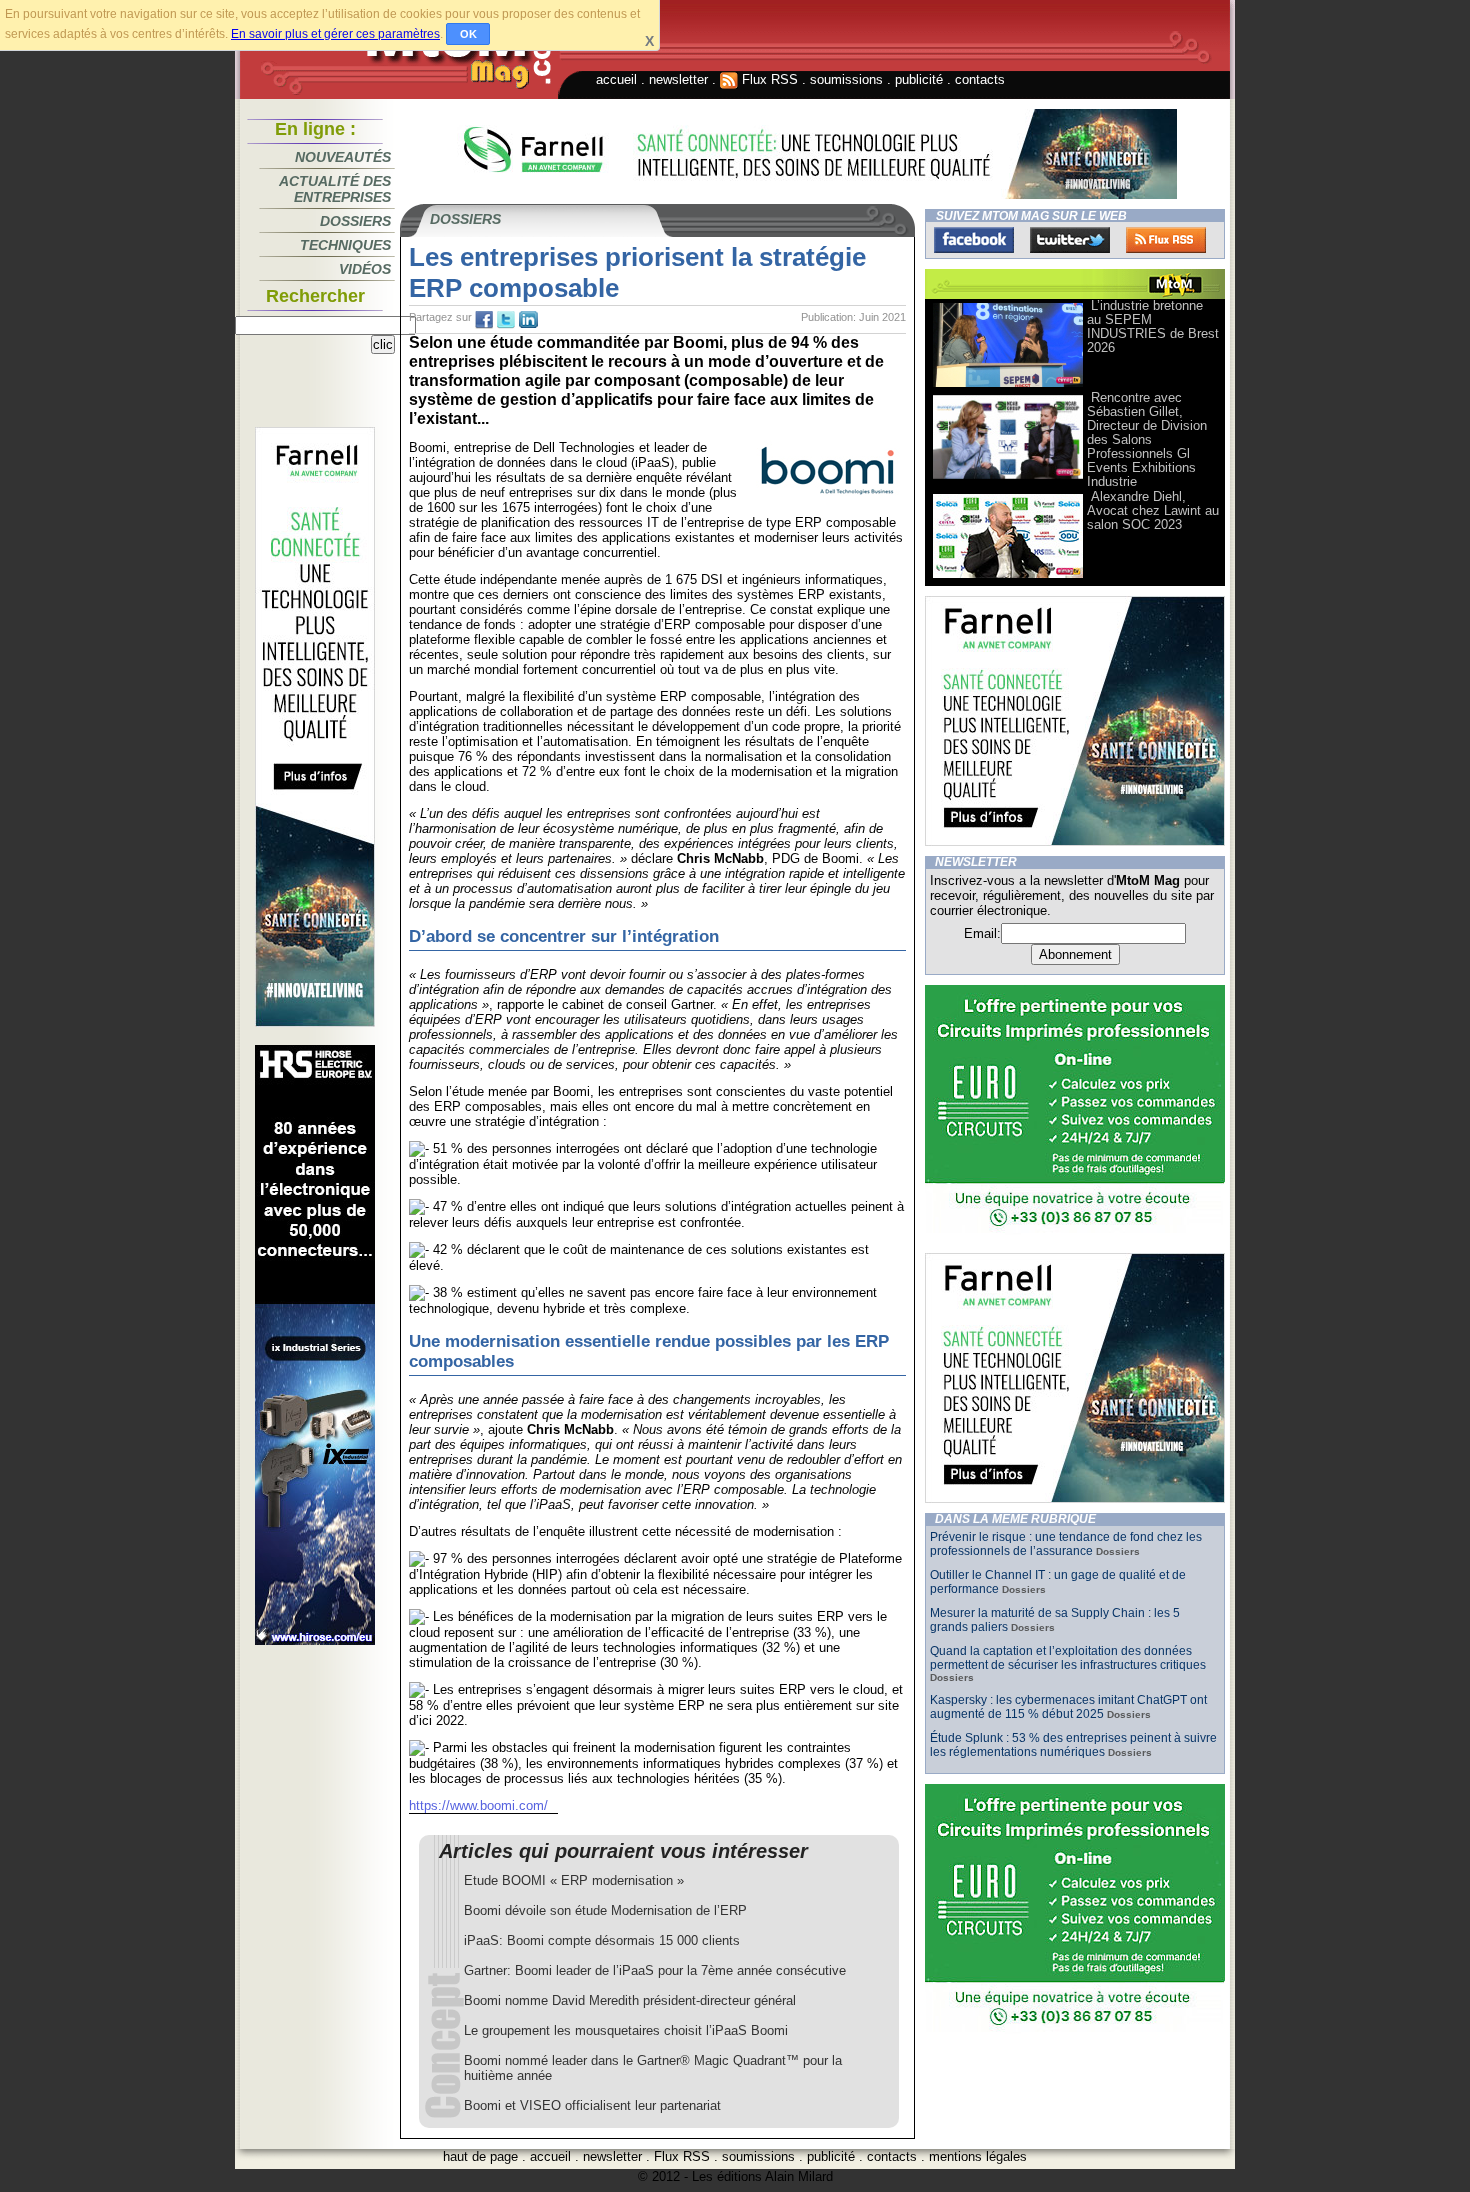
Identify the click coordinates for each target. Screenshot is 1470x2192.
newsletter (678, 79)
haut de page (480, 2156)
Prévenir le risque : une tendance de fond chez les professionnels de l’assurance (1066, 1544)
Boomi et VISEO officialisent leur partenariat (592, 2105)
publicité (919, 79)
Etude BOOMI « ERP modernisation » (574, 1880)
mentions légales (978, 2156)
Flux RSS (768, 79)
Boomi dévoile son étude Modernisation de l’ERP (605, 1910)
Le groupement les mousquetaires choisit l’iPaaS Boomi (626, 2030)
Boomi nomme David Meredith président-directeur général (630, 2000)
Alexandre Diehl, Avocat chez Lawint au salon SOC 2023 (1153, 510)
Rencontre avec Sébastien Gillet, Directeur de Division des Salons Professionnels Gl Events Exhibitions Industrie (1147, 439)
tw (506, 320)
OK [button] (468, 34)
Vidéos (365, 269)
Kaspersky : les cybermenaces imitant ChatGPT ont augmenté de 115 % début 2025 (1068, 1707)
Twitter (1070, 240)
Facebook (974, 240)
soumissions (846, 79)
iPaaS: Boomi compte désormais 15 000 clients (602, 1940)
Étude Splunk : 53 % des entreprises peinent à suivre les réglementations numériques (1073, 1745)
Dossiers (355, 221)
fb (484, 320)
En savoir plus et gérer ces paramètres (335, 34)
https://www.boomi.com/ (478, 1805)
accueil (616, 79)
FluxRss (1166, 240)
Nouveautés (343, 157)
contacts (980, 79)
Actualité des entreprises (335, 189)
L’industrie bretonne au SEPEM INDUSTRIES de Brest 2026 (1153, 326)
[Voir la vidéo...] (1008, 385)
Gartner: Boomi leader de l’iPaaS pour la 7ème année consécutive (655, 1970)
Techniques (345, 245)
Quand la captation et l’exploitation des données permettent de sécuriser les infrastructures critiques (1068, 1658)
